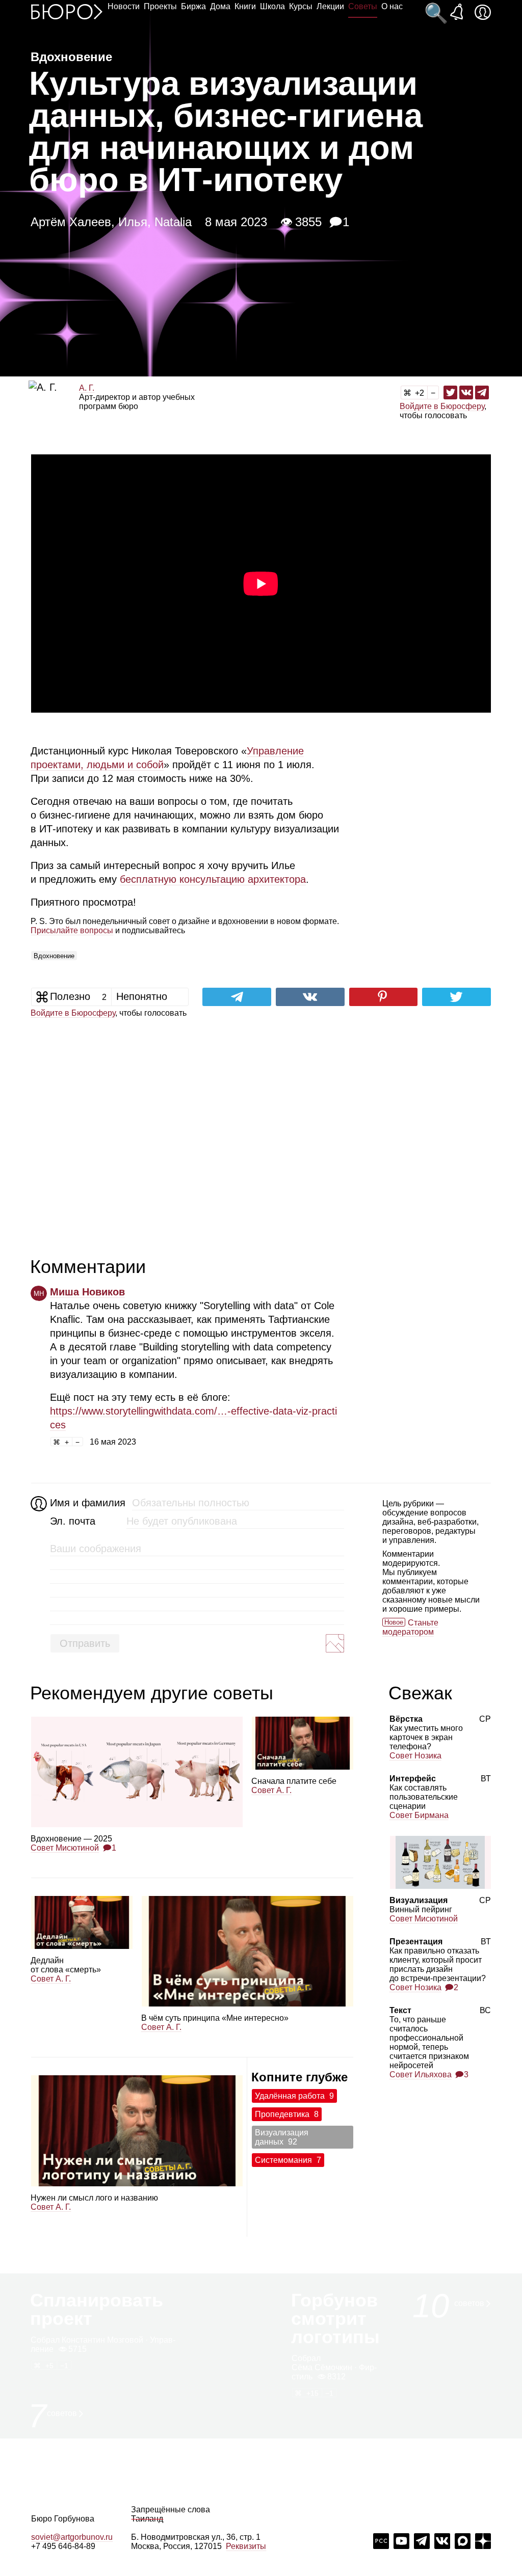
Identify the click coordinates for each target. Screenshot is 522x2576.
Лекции (330, 6)
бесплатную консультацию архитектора (213, 879)
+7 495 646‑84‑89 (63, 2546)
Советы (363, 6)
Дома (220, 6)
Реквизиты (246, 2546)
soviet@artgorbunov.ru (72, 2537)
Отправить (85, 1643)
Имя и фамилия (86, 1503)
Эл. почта (73, 1521)
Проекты (160, 6)
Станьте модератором (410, 1627)
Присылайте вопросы (72, 930)
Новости (124, 6)
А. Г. (87, 388)
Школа (272, 6)
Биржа (193, 6)
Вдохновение (54, 956)
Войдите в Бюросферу (442, 406)
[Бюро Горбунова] (67, 11)
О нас (392, 6)
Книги (245, 6)
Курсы (301, 6)
